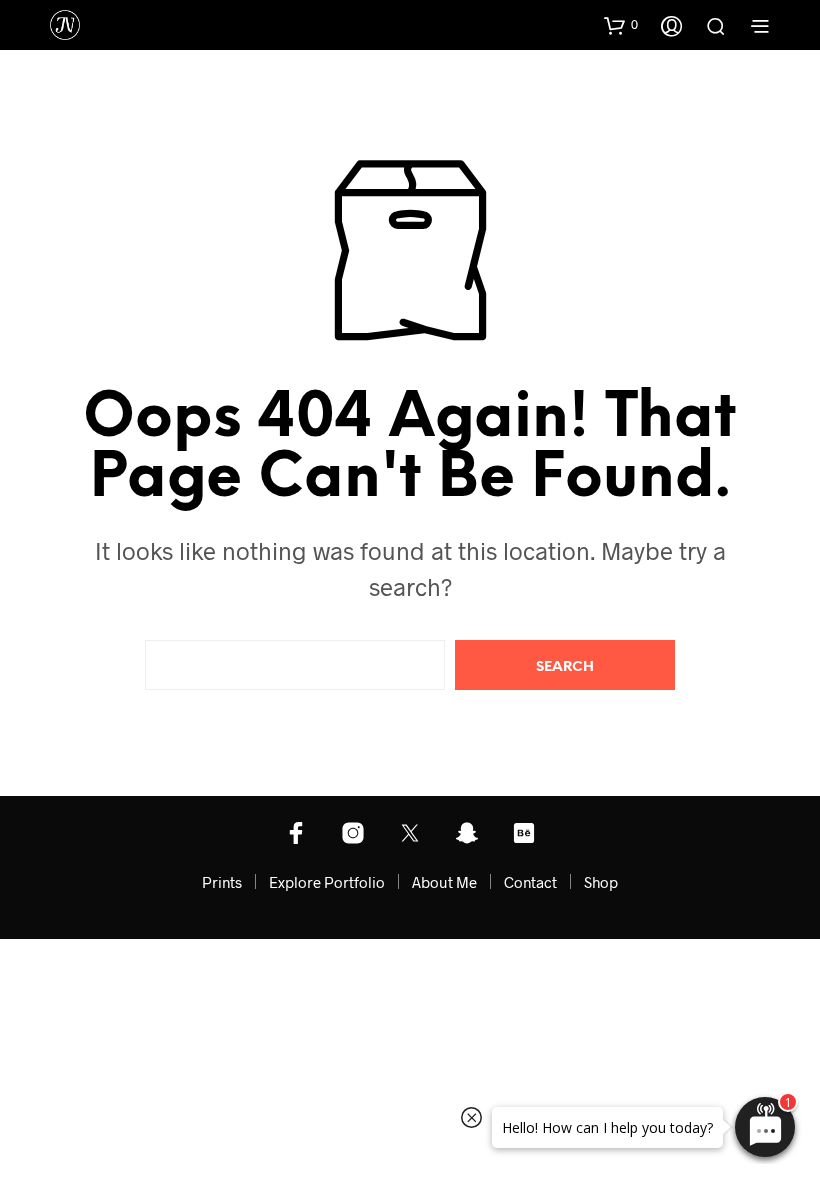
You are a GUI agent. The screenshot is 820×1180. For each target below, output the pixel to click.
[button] (621, 25)
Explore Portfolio (327, 882)
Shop (601, 882)
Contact (530, 882)
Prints (222, 882)
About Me (444, 882)
